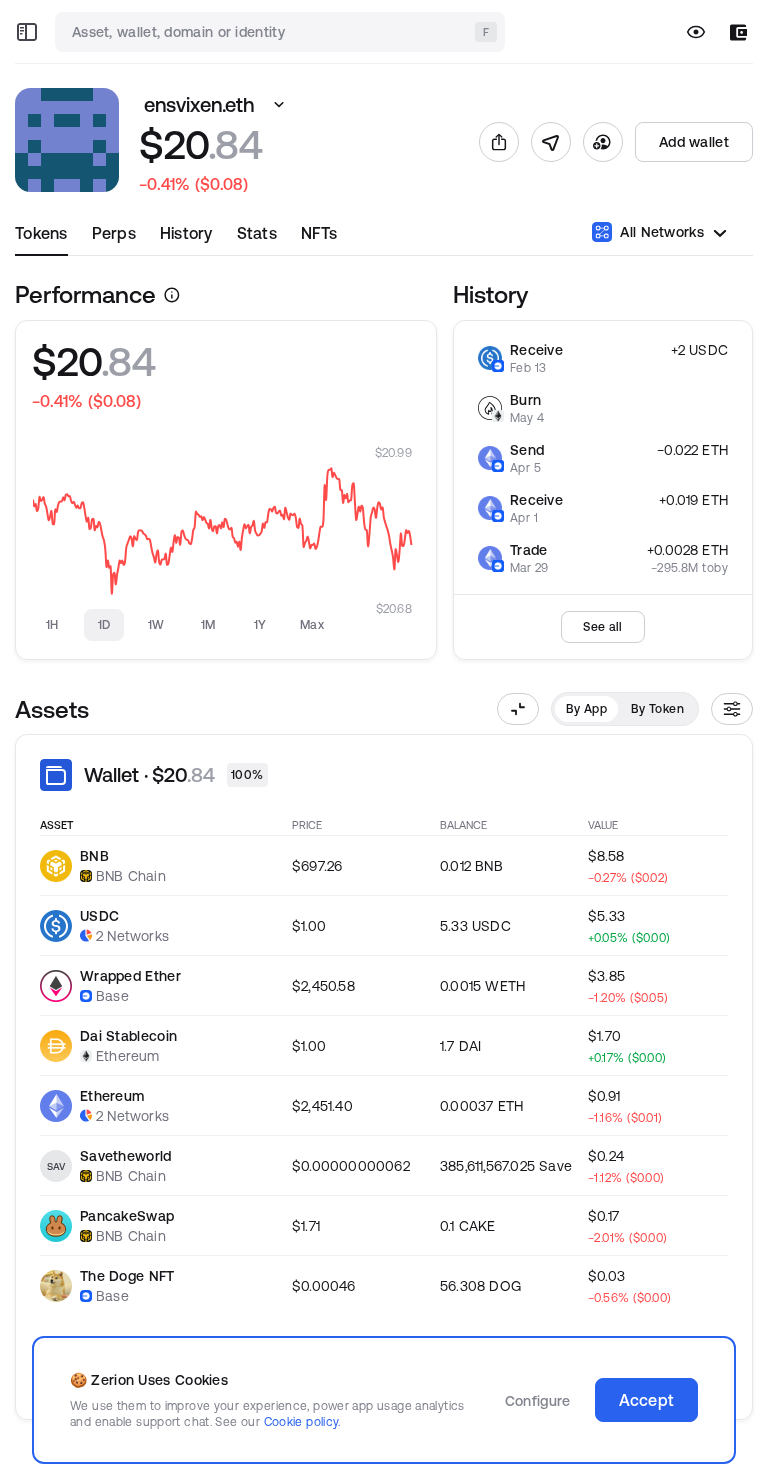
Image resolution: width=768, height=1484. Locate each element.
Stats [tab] (257, 233)
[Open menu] (27, 32)
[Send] (551, 142)
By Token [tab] (657, 708)
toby (715, 567)
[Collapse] (518, 709)
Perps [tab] (114, 233)
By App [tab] (586, 708)
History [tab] (186, 233)
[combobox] (282, 32)
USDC (708, 350)
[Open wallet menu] (738, 32)
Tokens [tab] (41, 233)
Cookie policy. (302, 1421)
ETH (715, 450)
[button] (279, 105)
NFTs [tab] (319, 233)
